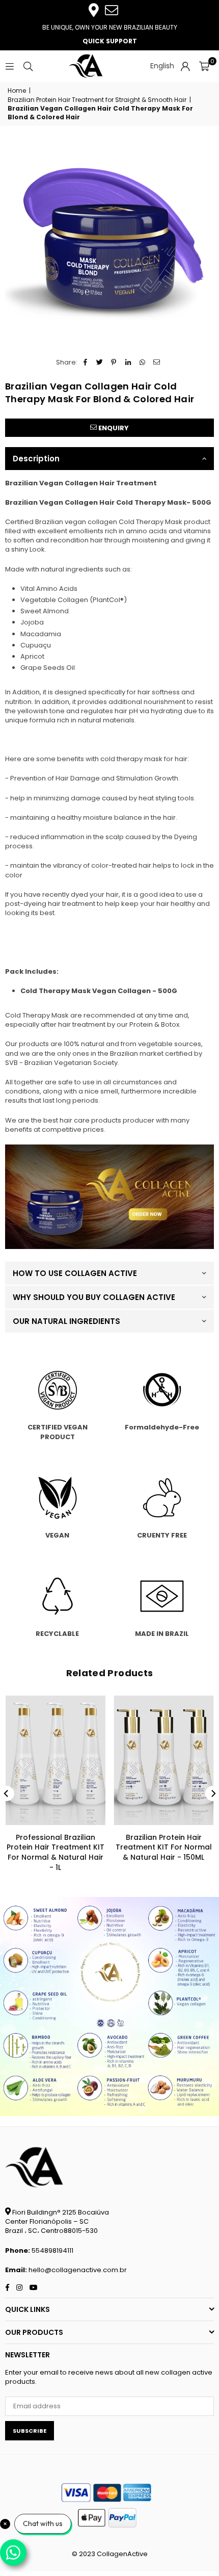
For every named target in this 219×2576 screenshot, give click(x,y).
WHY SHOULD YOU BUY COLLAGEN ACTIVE (94, 1297)
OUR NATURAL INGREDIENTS (66, 1321)
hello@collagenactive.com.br (78, 2270)
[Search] (28, 66)
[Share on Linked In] (128, 362)
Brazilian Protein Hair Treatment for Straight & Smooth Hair (97, 100)
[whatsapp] (109, 1247)
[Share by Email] (157, 362)
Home (17, 91)
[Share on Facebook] (85, 362)
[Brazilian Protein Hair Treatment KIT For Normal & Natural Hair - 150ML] (164, 1760)
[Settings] (185, 66)
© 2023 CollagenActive (110, 2554)
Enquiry (113, 428)
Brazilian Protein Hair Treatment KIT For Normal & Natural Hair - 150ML (164, 1847)
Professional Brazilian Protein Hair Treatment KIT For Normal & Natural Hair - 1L (56, 1852)
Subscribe (30, 2431)
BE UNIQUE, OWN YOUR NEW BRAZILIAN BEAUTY (110, 27)
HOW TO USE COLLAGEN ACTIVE (75, 1273)
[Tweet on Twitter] (100, 362)
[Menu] (10, 66)
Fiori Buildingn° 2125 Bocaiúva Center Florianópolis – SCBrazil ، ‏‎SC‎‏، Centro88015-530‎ (57, 2221)
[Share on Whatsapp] (142, 362)
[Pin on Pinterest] (114, 362)
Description (36, 459)
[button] (204, 66)
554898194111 (52, 2250)
